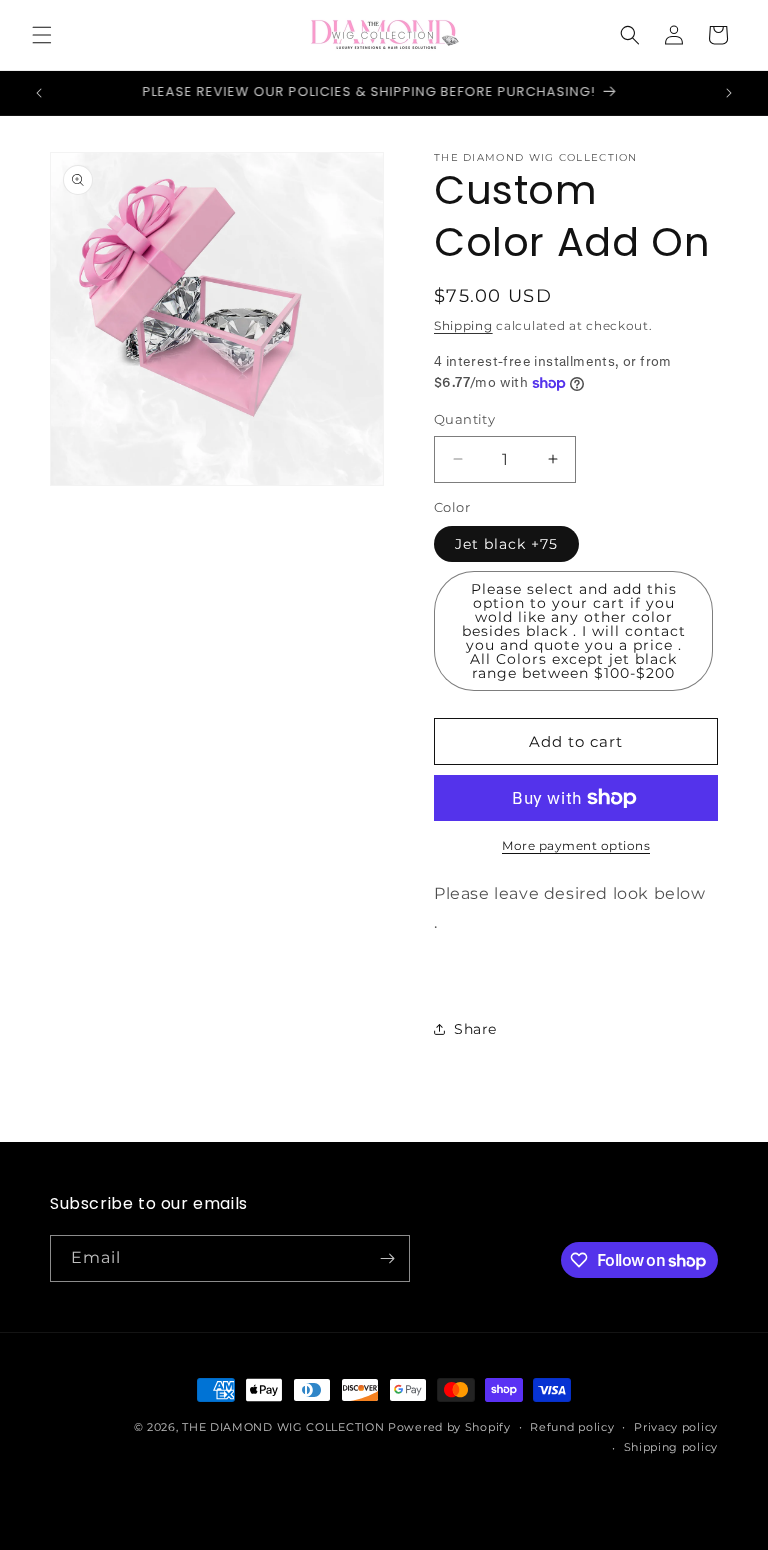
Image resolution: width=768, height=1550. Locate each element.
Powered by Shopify (449, 1427)
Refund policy (572, 1427)
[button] (42, 35)
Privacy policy (676, 1427)
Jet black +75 (506, 544)
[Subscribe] (387, 1258)
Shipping (463, 325)
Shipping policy (671, 1447)
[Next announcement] (729, 93)
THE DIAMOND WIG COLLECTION (283, 1427)
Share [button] (475, 1029)
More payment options (576, 845)
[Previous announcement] (39, 93)
